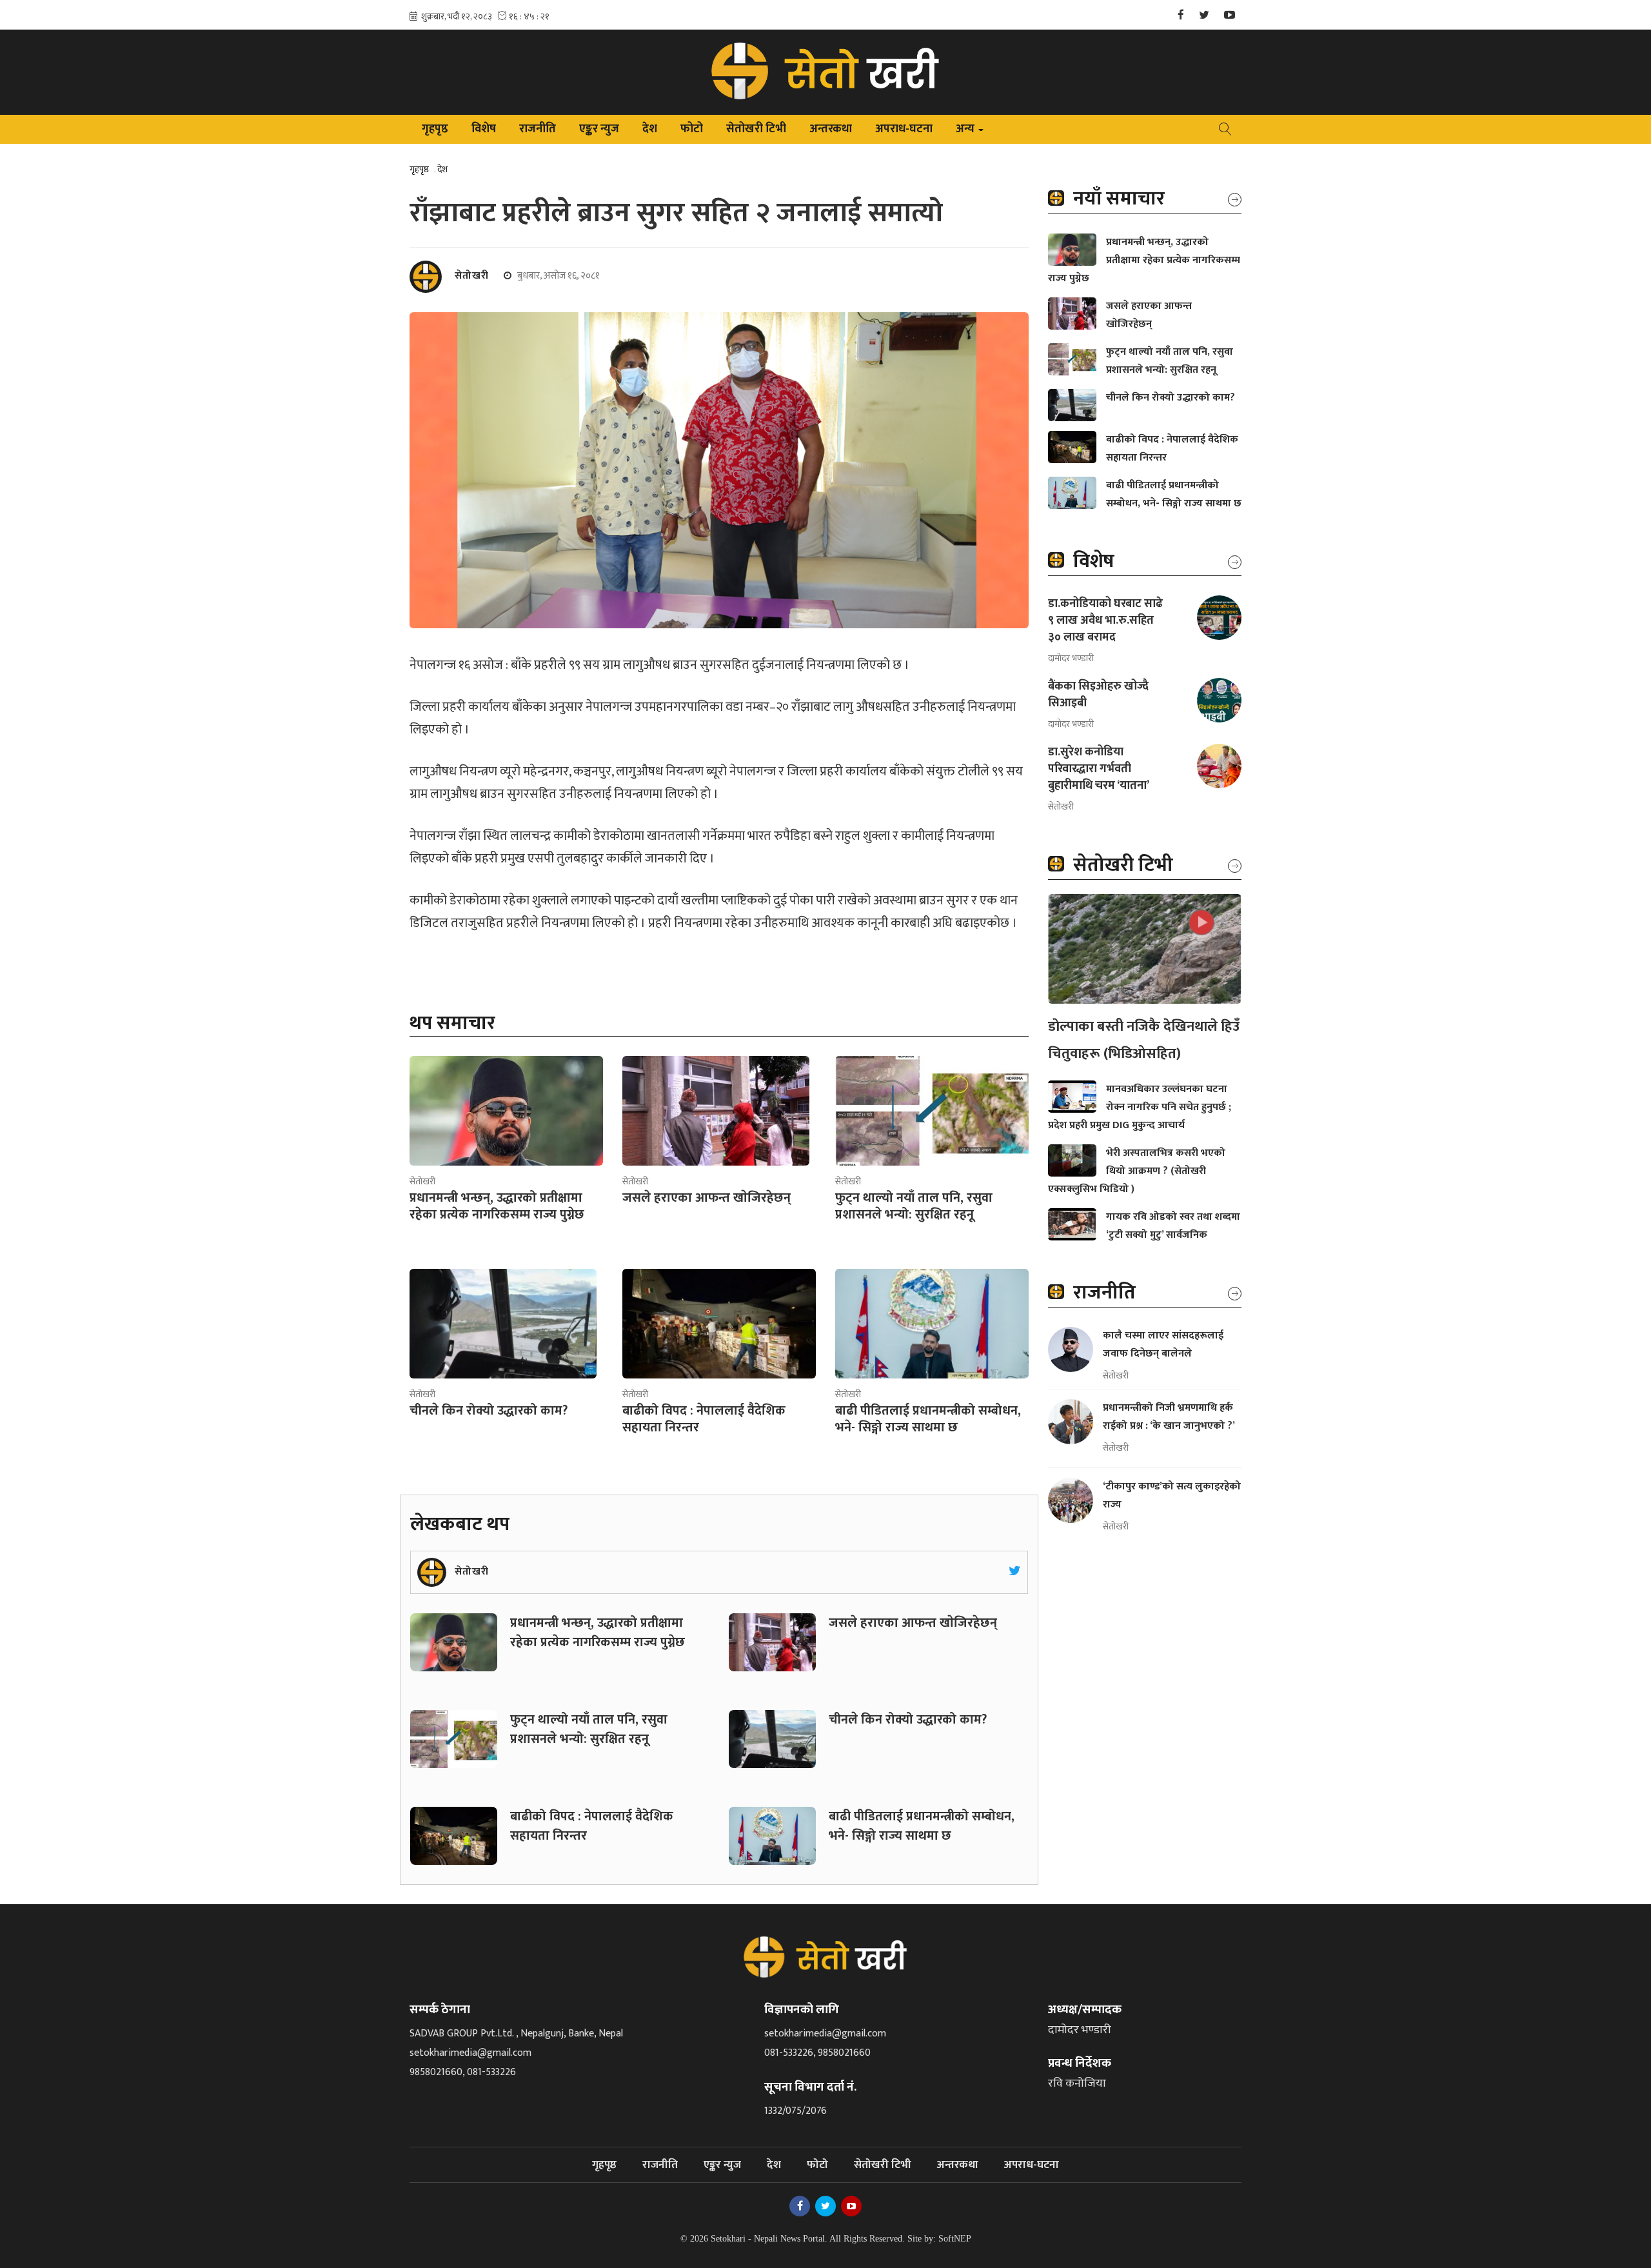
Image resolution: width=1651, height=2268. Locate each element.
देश (650, 129)
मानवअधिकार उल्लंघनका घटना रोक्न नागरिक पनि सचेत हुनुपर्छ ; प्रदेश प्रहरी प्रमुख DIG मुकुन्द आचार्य (1140, 1107)
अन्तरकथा (831, 129)
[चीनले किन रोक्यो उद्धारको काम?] (503, 1324)
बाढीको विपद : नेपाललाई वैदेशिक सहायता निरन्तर (592, 1826)
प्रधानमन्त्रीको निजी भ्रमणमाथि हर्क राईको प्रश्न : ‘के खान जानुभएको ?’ (1170, 1417)
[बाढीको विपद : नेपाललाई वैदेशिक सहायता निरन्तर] (719, 1324)
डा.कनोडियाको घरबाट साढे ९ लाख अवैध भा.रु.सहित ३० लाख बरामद (1105, 621)
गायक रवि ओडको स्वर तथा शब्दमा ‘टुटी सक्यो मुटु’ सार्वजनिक (1173, 1226)
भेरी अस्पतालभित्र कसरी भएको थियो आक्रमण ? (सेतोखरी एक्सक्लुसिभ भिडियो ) (1137, 1171)
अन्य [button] (971, 131)
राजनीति (538, 129)
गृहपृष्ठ (435, 129)
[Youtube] (1230, 16)
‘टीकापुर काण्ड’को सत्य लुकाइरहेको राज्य (1172, 1496)
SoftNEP (955, 2239)
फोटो (692, 129)
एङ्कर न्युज (599, 129)
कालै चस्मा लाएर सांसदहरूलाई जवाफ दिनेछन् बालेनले (1163, 1345)
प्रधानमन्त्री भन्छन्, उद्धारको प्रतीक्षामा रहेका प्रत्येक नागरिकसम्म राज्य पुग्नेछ (598, 1633)
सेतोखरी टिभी (756, 129)
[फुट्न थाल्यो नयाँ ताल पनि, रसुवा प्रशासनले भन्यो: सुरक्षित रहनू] (932, 1111)
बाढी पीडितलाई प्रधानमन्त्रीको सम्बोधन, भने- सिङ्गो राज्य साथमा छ (922, 1826)
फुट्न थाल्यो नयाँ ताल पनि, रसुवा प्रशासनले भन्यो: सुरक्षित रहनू (589, 1729)
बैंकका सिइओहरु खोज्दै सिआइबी (1098, 695)
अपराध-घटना (904, 129)
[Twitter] (1204, 16)
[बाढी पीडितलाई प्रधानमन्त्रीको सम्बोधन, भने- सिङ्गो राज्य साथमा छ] (932, 1324)
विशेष (484, 129)
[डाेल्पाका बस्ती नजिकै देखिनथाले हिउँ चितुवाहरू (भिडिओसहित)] (1145, 949)
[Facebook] (1181, 16)
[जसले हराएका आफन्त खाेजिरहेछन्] (716, 1111)
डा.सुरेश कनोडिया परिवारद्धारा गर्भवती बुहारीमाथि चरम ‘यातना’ (1099, 769)
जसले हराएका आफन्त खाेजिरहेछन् (914, 1623)
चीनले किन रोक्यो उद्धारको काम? (908, 1720)
